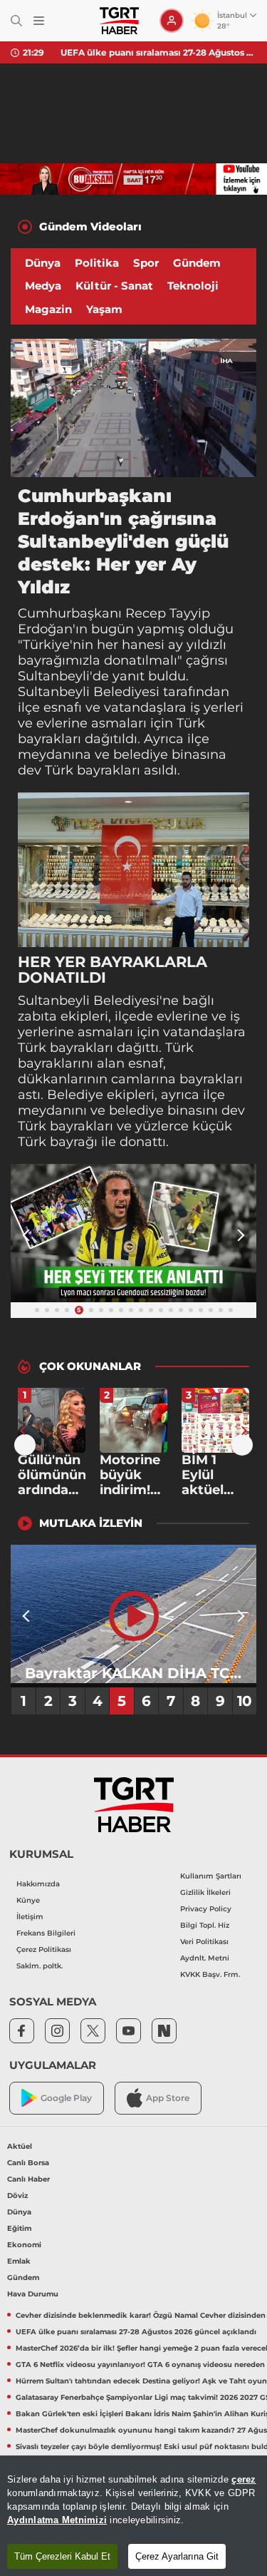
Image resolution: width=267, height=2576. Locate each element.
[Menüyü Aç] (39, 21)
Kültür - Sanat (114, 286)
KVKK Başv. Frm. (210, 1974)
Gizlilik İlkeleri (205, 1892)
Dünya (43, 263)
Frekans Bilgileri (46, 1933)
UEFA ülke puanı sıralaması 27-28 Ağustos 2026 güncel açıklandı (158, 52)
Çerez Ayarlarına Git (177, 2556)
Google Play (66, 2098)
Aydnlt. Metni (205, 1958)
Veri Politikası (204, 1942)
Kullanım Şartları (211, 1876)
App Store (168, 2098)
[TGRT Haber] (119, 21)
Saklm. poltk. (40, 1966)
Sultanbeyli (54, 676)
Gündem (197, 263)
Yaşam (104, 309)
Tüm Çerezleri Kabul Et (62, 2556)
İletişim (30, 1917)
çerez (244, 2479)
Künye (28, 1900)
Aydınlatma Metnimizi (57, 2520)
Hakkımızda (38, 1884)
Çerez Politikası (44, 1949)
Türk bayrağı (58, 1142)
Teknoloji (193, 286)
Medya (43, 286)
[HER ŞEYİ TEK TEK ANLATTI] (133, 1233)
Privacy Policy (206, 1909)
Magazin (48, 309)
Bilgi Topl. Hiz (205, 1925)
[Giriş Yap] (172, 21)
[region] (133, 2516)
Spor (146, 263)
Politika (97, 263)
